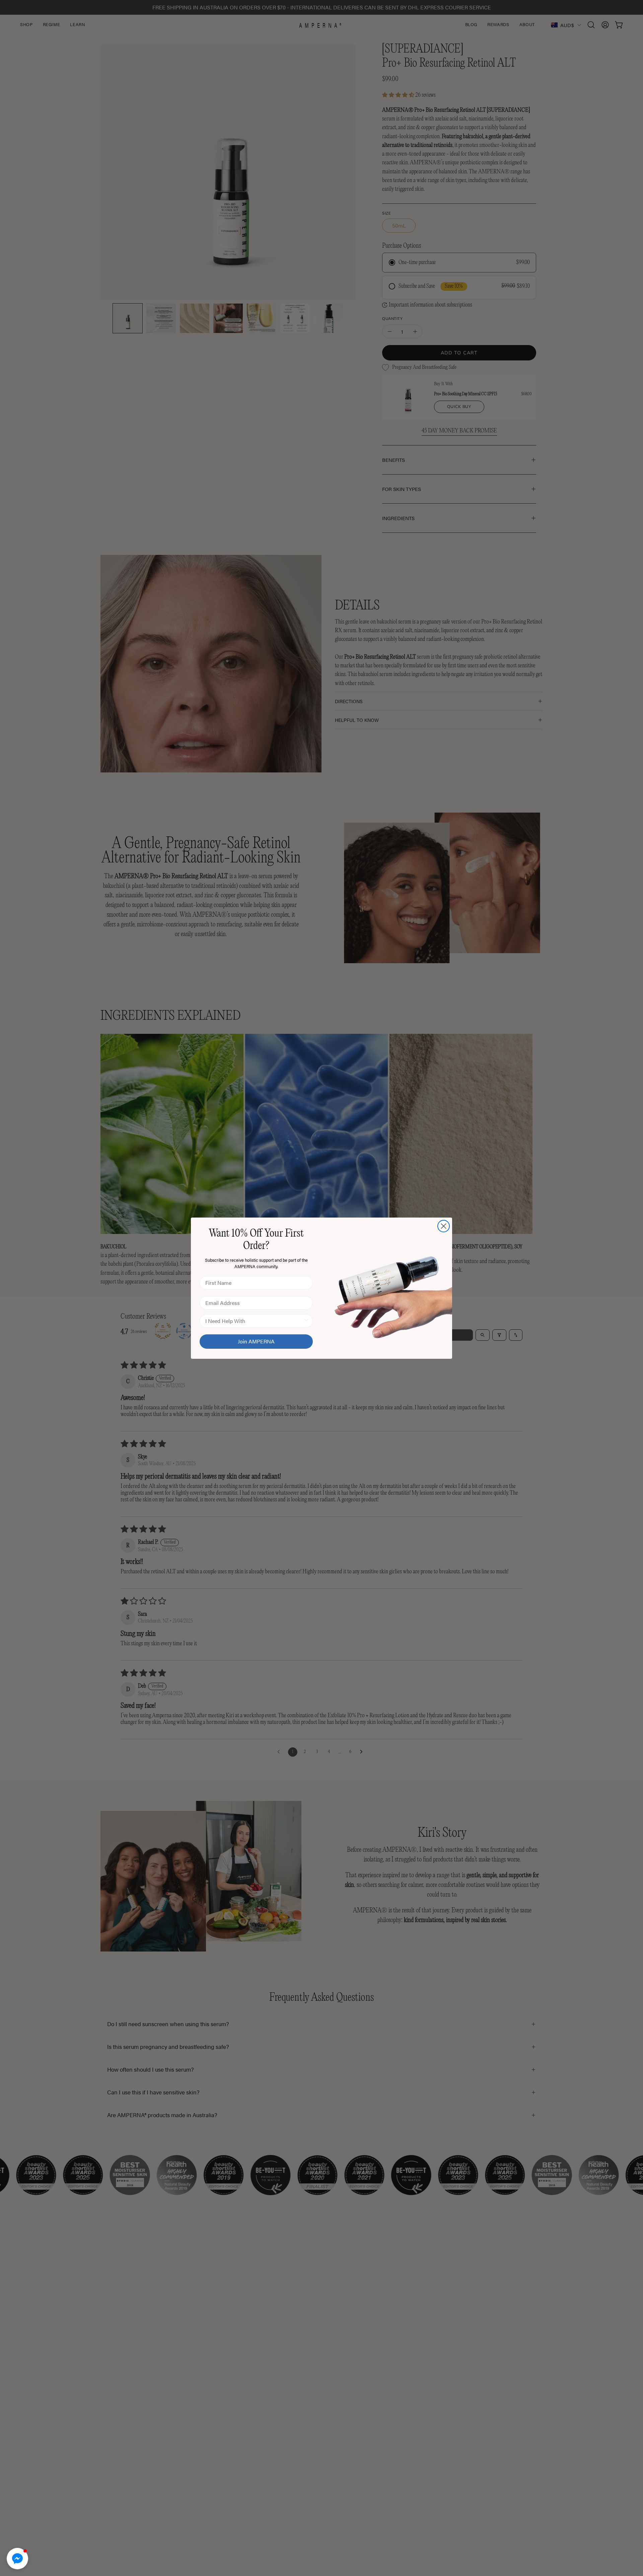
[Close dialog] (444, 1226)
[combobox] (254, 1321)
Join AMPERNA (256, 1341)
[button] (17, 2559)
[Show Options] (306, 1321)
